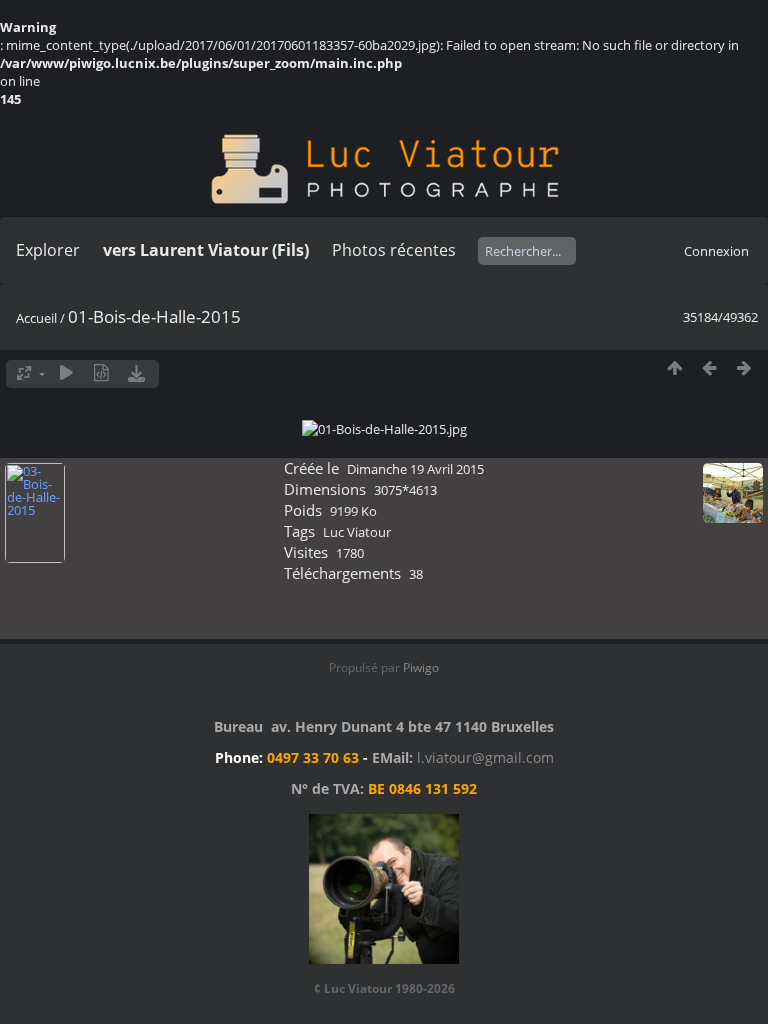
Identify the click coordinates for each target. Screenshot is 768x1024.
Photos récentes (394, 250)
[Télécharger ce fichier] (136, 373)
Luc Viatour (357, 532)
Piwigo (421, 667)
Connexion (716, 251)
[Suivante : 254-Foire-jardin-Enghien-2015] (744, 368)
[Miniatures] (674, 368)
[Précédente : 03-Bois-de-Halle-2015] (709, 368)
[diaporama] (66, 373)
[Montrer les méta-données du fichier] (101, 373)
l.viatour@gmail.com (485, 757)
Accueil (36, 318)
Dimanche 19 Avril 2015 (415, 469)
